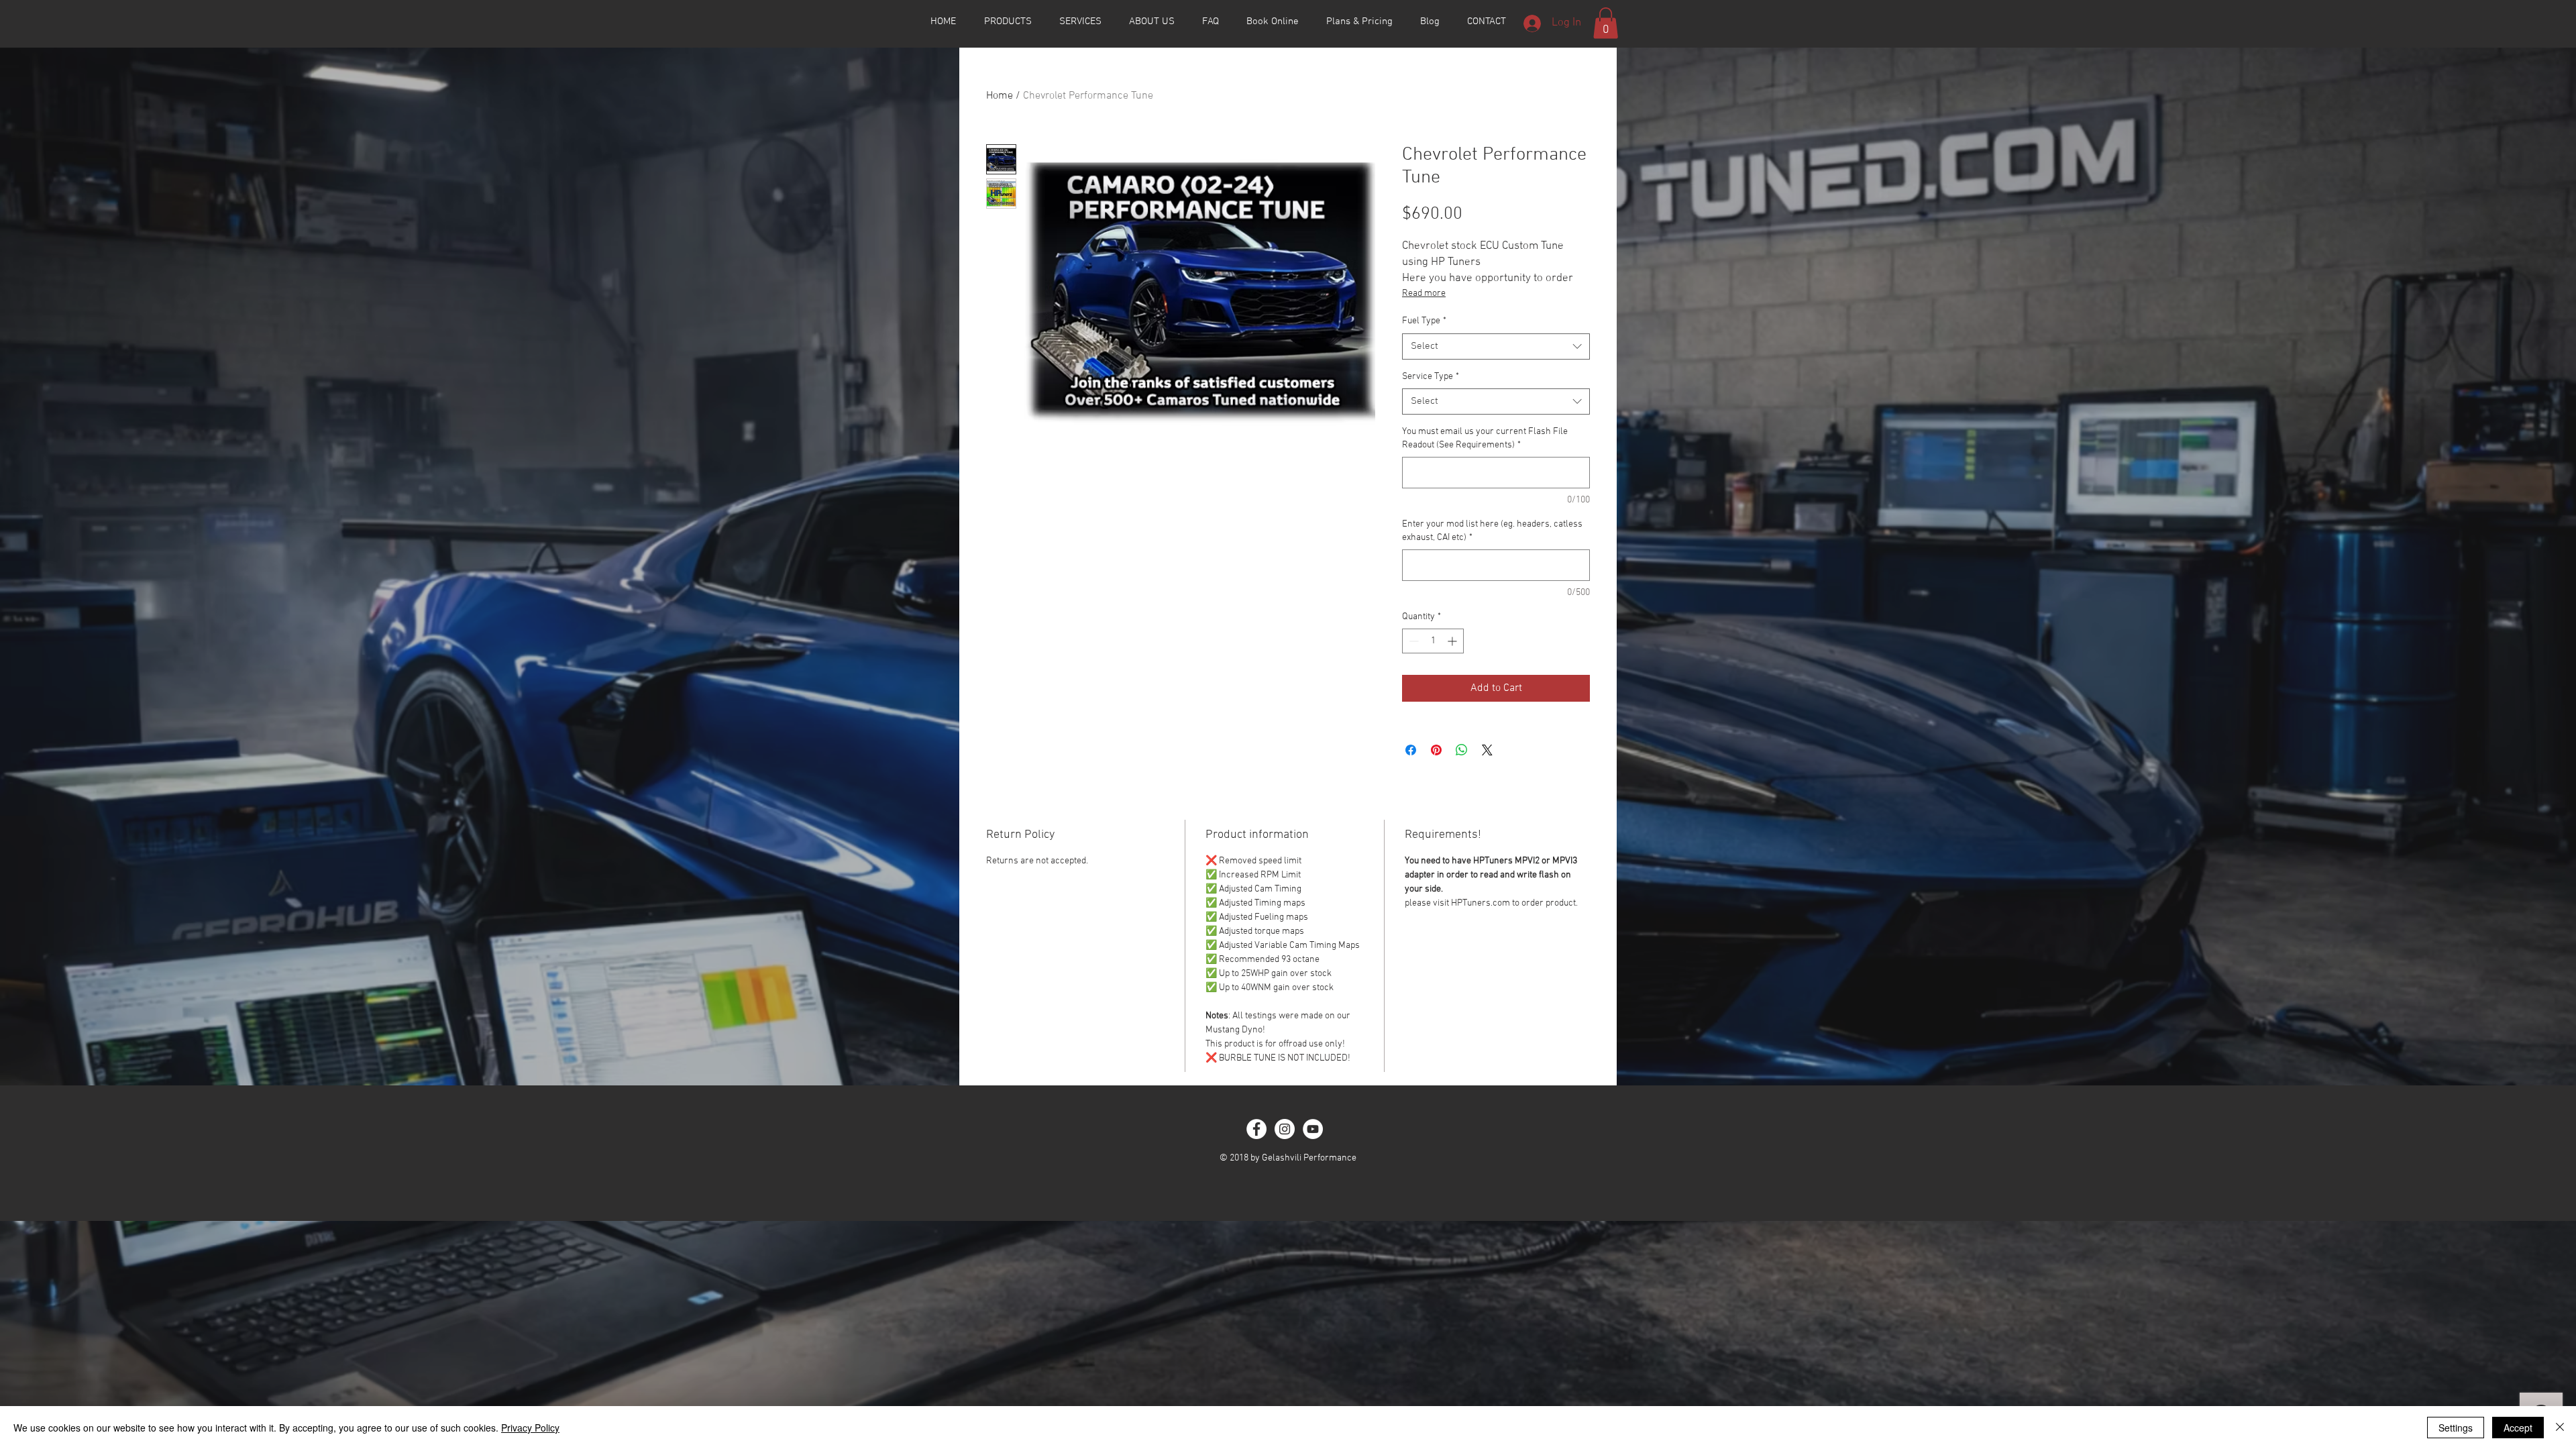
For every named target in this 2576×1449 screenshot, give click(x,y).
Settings (2456, 1428)
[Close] (2560, 1428)
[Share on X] (1487, 750)
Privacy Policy (530, 1428)
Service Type (1431, 377)
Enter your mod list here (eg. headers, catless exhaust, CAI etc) (1492, 531)
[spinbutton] (1433, 641)
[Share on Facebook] (1411, 750)
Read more (1424, 293)
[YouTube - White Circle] (1313, 1129)
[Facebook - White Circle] (1256, 1129)
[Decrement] (1412, 641)
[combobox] (1496, 346)
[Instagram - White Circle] (1285, 1129)
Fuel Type (1424, 321)
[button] (1606, 23)
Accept (2518, 1428)
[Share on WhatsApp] (1462, 750)
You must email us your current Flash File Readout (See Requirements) (1485, 438)
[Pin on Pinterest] (1436, 750)
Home (1000, 96)
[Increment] (1453, 641)
